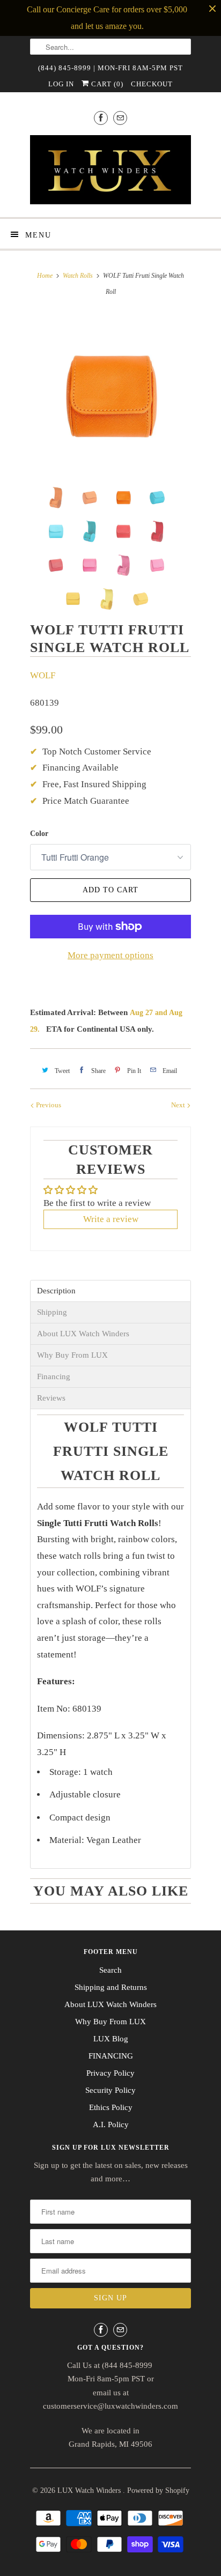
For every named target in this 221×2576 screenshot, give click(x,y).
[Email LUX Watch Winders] (120, 118)
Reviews (51, 1398)
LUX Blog (111, 2039)
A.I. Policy (111, 2125)
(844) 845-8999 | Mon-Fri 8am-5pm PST (110, 68)
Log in (61, 84)
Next (179, 1105)
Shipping (52, 1312)
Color (39, 834)
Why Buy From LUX (72, 1355)
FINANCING (111, 2056)
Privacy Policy (110, 2073)
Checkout (152, 84)
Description (56, 1291)
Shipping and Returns (111, 1987)
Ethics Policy (111, 2107)
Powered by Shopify (158, 2490)
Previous (48, 1105)
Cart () (106, 84)
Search (110, 1970)
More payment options (110, 955)
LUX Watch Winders (90, 2490)
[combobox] (110, 47)
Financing (54, 1377)
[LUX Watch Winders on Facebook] (101, 118)
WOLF (43, 675)
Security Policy (110, 2090)
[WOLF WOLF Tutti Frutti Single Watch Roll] (110, 396)
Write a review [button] (111, 1219)
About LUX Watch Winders (83, 1334)
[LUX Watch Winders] (110, 172)
